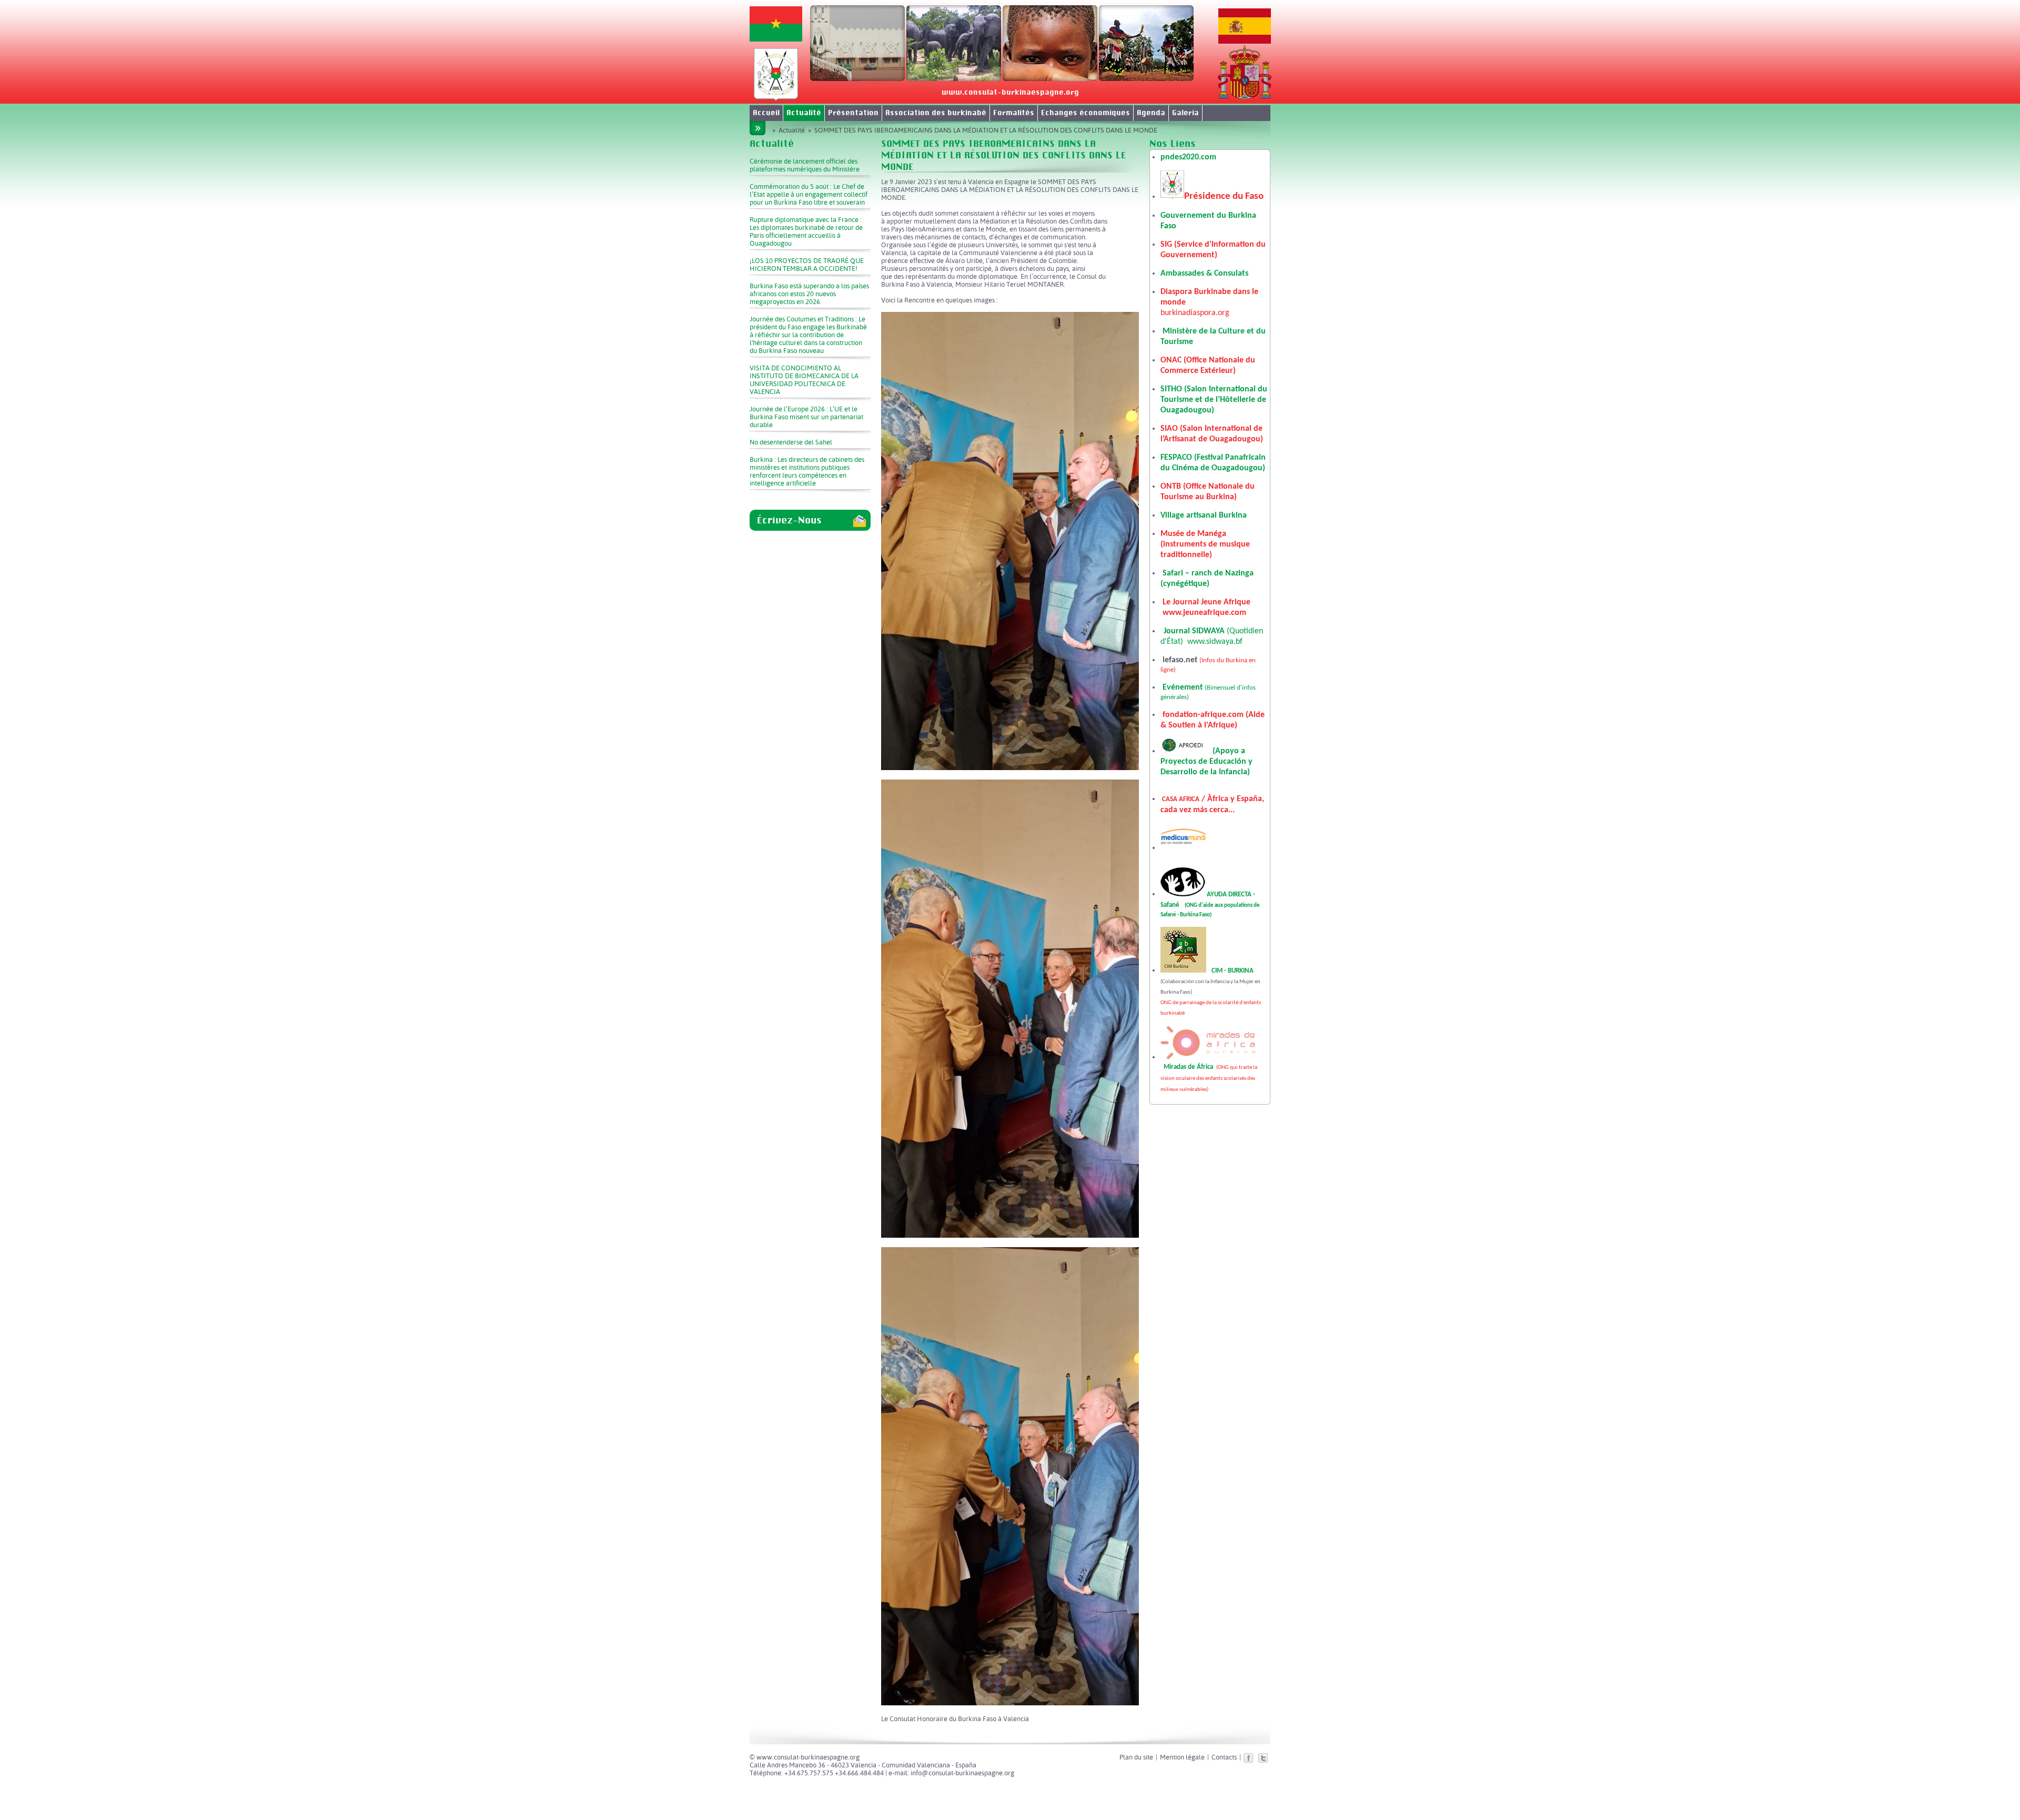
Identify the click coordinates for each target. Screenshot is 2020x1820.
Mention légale (1182, 1757)
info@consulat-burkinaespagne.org (962, 1773)
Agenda (1151, 113)
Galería (1185, 113)
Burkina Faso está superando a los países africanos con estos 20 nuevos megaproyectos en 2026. (809, 294)
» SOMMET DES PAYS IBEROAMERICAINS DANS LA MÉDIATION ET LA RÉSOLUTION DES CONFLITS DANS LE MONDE (981, 130)
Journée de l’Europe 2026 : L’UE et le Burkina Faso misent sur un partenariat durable (806, 417)
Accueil (766, 113)
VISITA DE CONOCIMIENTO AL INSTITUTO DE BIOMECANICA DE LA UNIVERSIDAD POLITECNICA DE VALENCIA (804, 380)
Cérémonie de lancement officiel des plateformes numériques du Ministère (805, 165)
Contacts (1224, 1757)
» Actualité (789, 130)
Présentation (853, 113)
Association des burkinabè (936, 113)
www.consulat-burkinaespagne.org (1010, 92)
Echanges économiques (1085, 113)
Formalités (1014, 113)
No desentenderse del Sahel (791, 442)
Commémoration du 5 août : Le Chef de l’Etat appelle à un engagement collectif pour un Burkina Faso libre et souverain (809, 194)
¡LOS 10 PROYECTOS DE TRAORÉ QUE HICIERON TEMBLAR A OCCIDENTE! (807, 265)
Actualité (804, 113)
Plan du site (1136, 1757)
